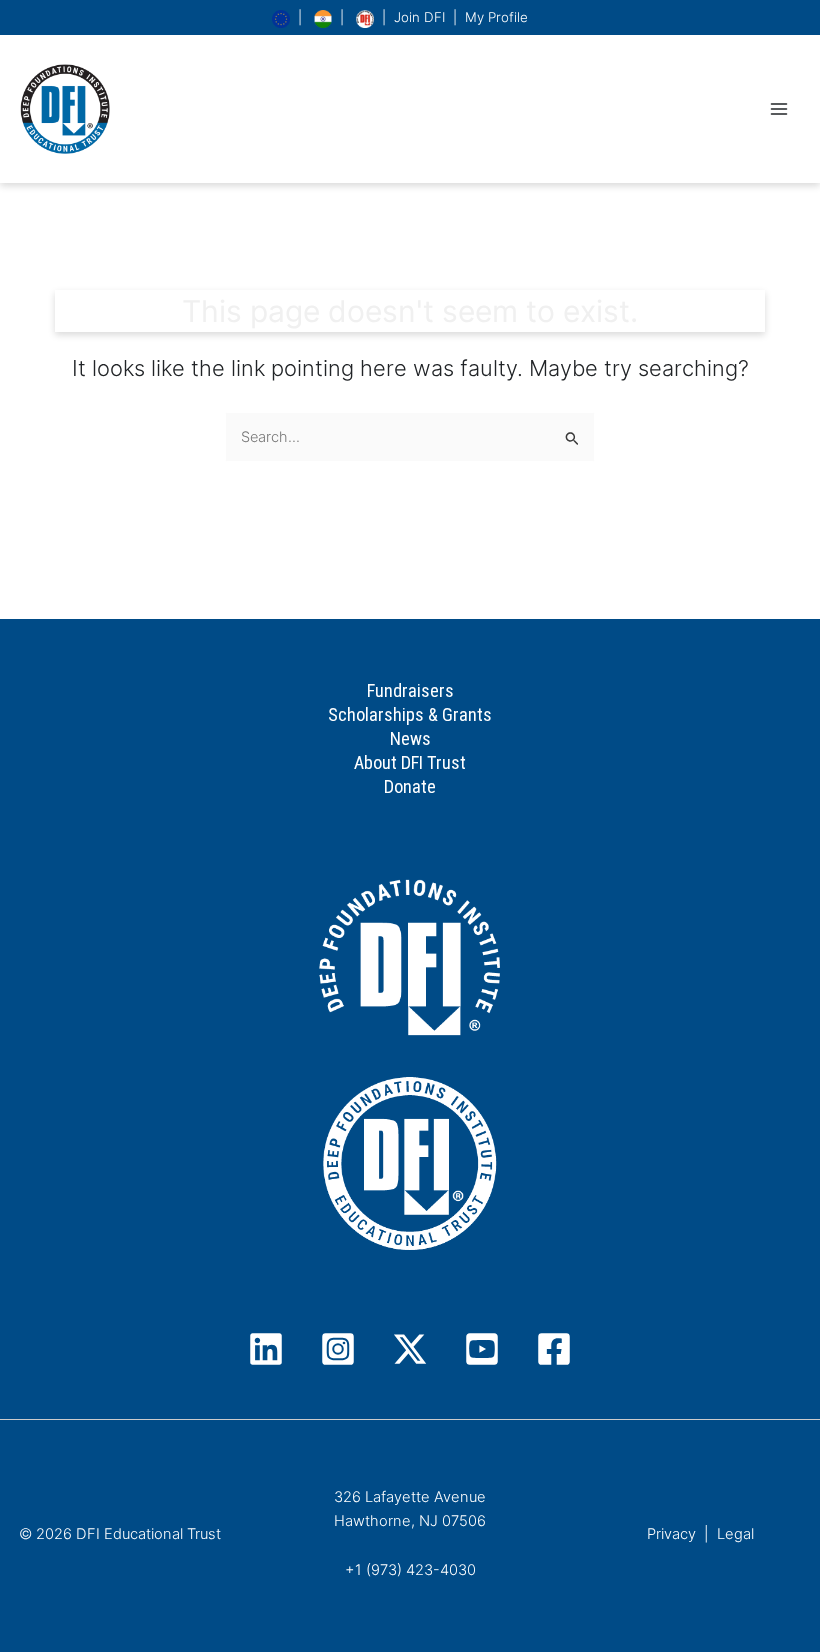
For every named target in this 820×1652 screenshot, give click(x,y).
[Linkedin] (266, 1349)
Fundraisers (410, 690)
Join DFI (419, 17)
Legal (735, 1534)
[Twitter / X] (410, 1349)
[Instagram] (338, 1349)
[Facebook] (554, 1349)
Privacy (671, 1534)
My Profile (496, 17)
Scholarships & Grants (410, 714)
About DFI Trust (410, 762)
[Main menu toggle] (779, 109)
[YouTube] (482, 1349)
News (410, 738)
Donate (410, 786)
